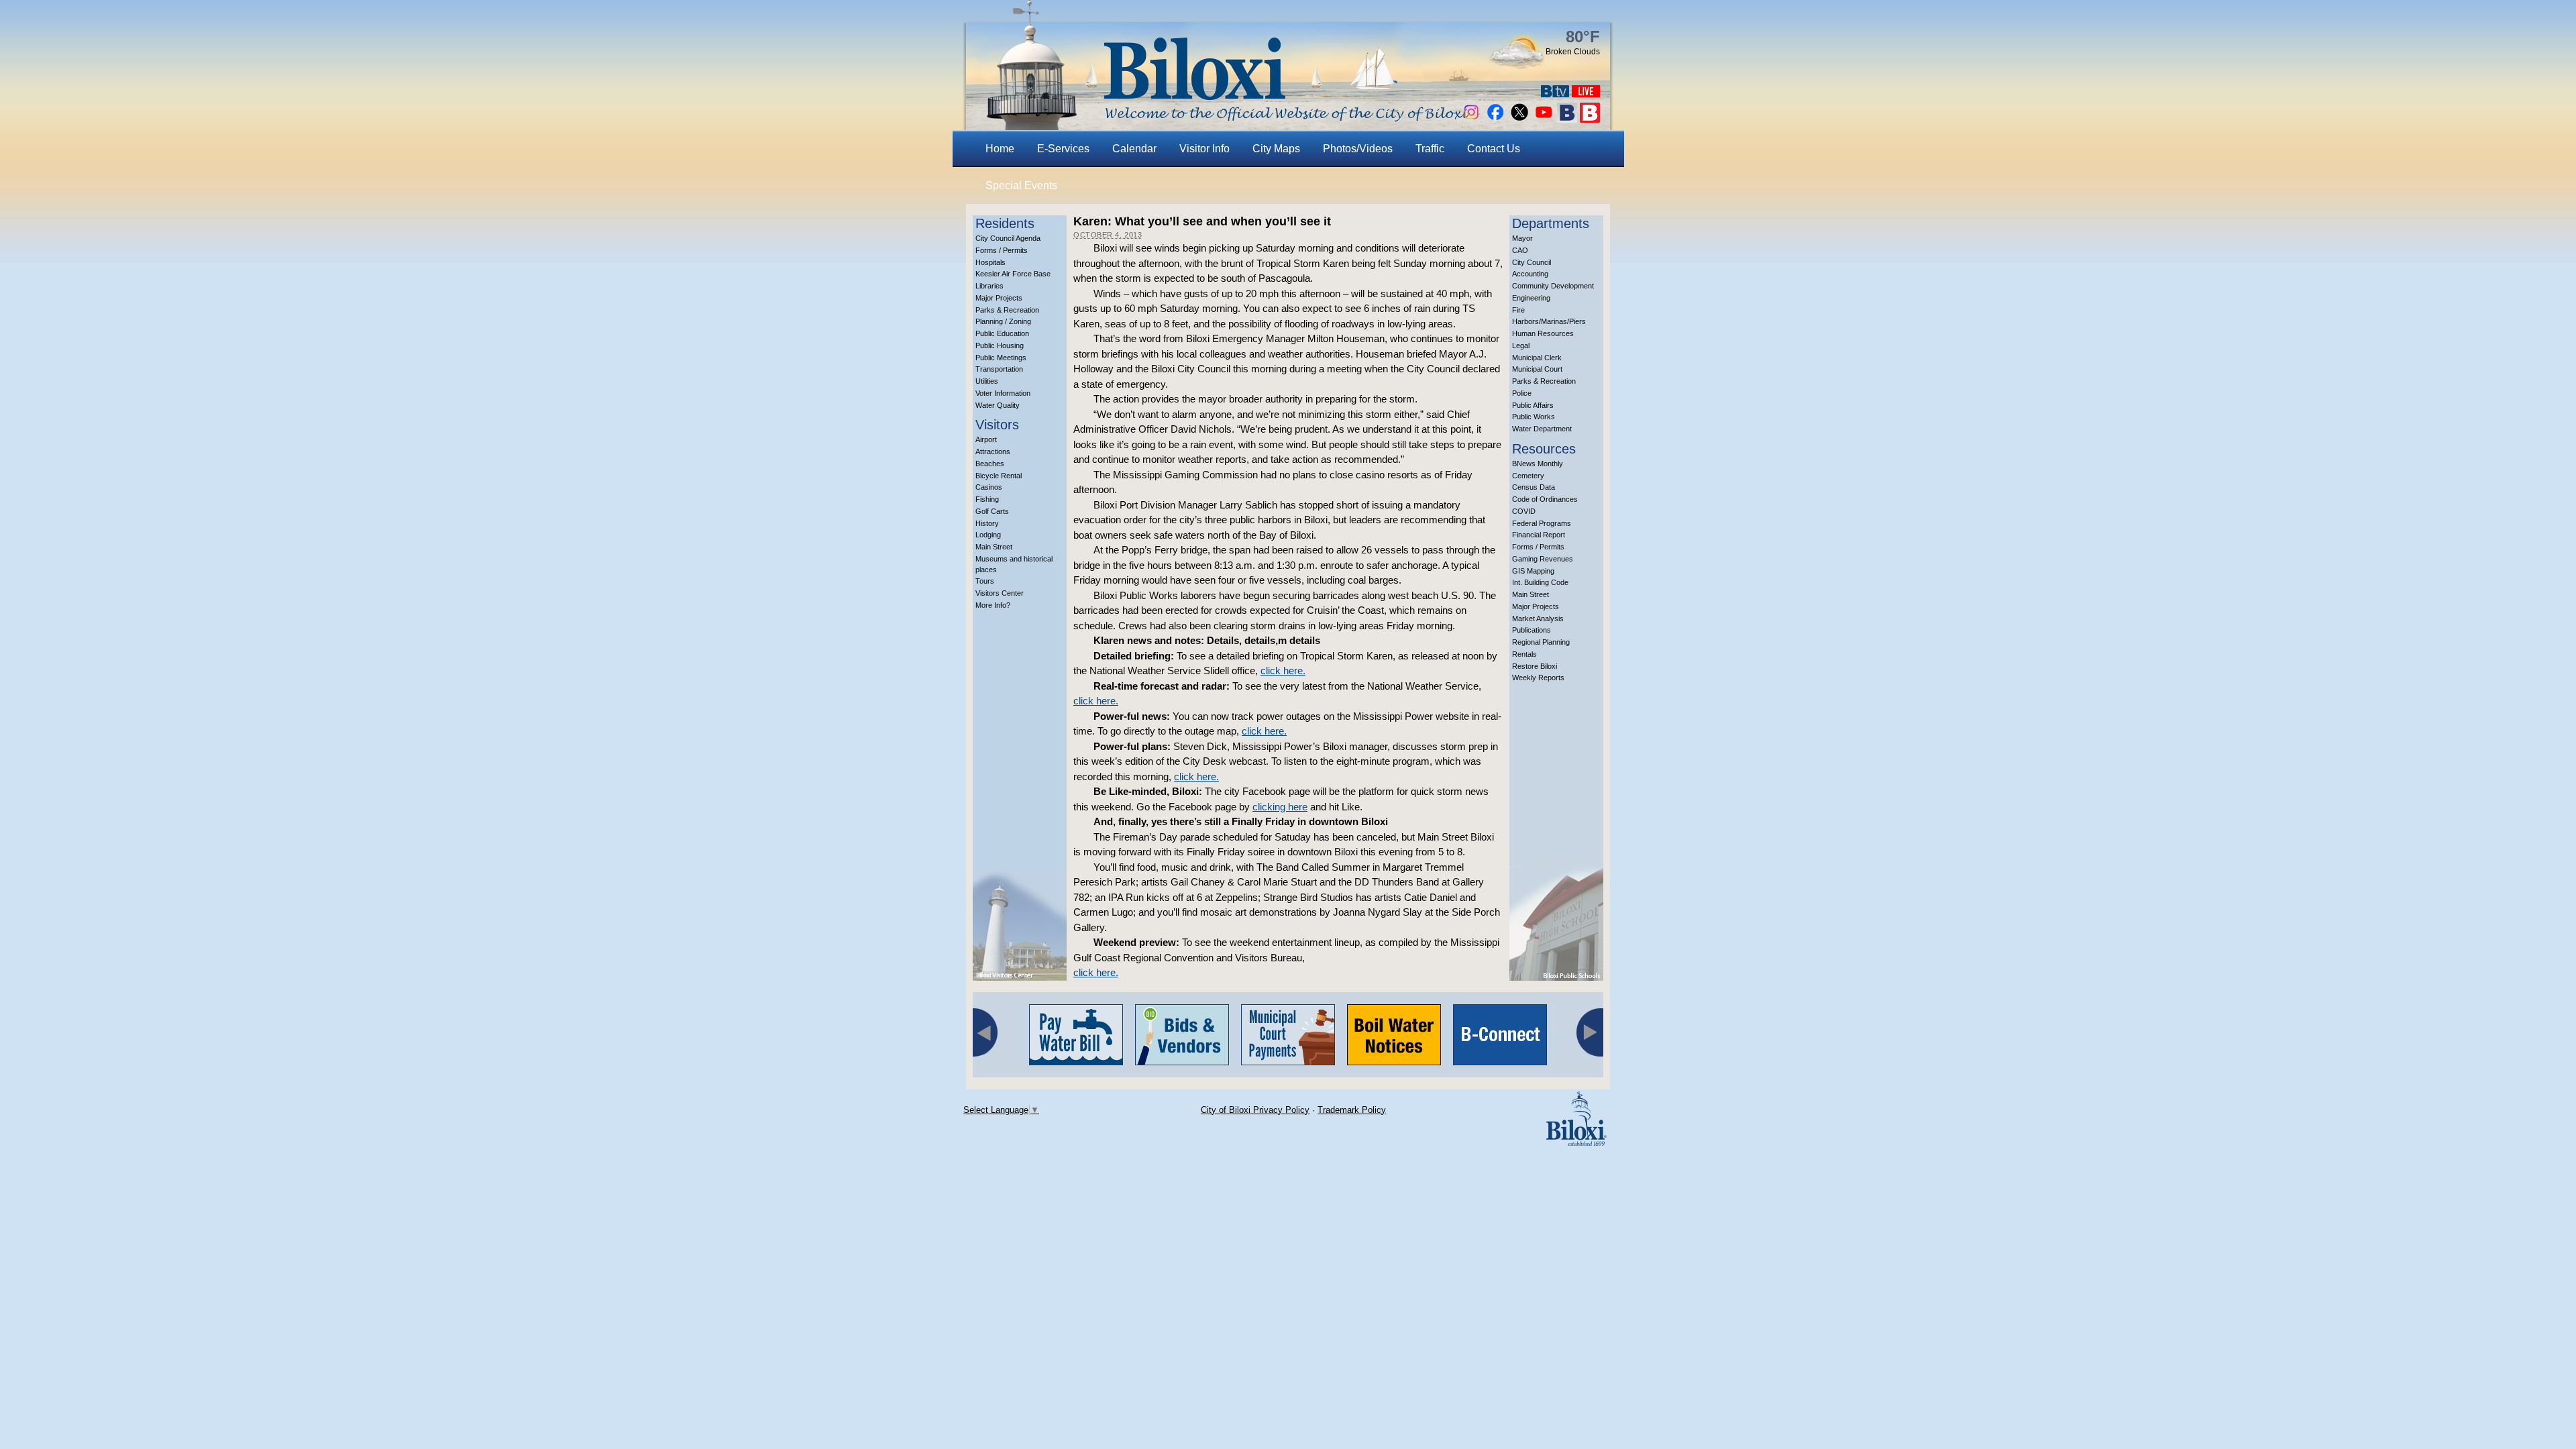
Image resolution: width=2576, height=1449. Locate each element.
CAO (1520, 250)
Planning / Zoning (1003, 321)
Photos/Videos (1358, 149)
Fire (1518, 310)
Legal (1521, 345)
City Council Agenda (1008, 238)
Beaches (990, 464)
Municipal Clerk (1537, 358)
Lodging (988, 535)
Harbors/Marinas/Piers (1549, 321)
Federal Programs (1542, 523)
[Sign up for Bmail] (1567, 119)
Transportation (999, 369)
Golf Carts (992, 511)
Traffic (1430, 149)
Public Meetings (1001, 358)
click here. (1283, 670)
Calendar (1134, 149)
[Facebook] (1495, 119)
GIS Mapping (1533, 571)
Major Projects (999, 298)
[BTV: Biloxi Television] (1555, 94)
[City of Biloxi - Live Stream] (1586, 94)
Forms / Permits (1002, 250)
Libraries (989, 286)
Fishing (987, 499)
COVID (1524, 511)
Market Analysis (1538, 619)
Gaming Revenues (1543, 559)
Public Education (1002, 333)
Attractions (993, 451)
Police (1522, 393)
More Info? (993, 605)
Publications (1532, 630)
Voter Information (1003, 393)
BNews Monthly (1538, 464)
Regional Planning (1541, 642)
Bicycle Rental (999, 476)
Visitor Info (1204, 149)
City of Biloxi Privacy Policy (1255, 1110)
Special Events (1021, 185)
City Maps (1276, 149)
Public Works (1534, 417)
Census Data (1534, 487)
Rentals (1524, 654)
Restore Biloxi (1535, 666)
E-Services (1063, 149)
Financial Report (1539, 535)
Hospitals (990, 262)
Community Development (1553, 286)
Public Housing (1000, 345)
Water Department (1542, 429)
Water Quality (998, 405)
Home (1000, 149)
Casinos (989, 487)
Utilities (987, 381)
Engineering (1531, 298)
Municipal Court (1537, 369)
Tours (985, 581)
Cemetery (1528, 476)
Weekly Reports (1538, 678)
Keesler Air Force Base (1013, 274)
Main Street (994, 547)
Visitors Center (1000, 593)
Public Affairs (1533, 405)
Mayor (1522, 238)
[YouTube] (1544, 119)
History (987, 523)
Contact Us (1494, 149)
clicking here (1280, 807)
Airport (986, 439)
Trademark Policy (1352, 1110)
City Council (1532, 262)
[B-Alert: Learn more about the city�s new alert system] (1590, 119)
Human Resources (1543, 333)
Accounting (1530, 274)
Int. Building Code (1540, 582)
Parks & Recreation (1007, 310)
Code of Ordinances (1545, 499)
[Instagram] (1471, 119)
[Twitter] (1519, 119)
